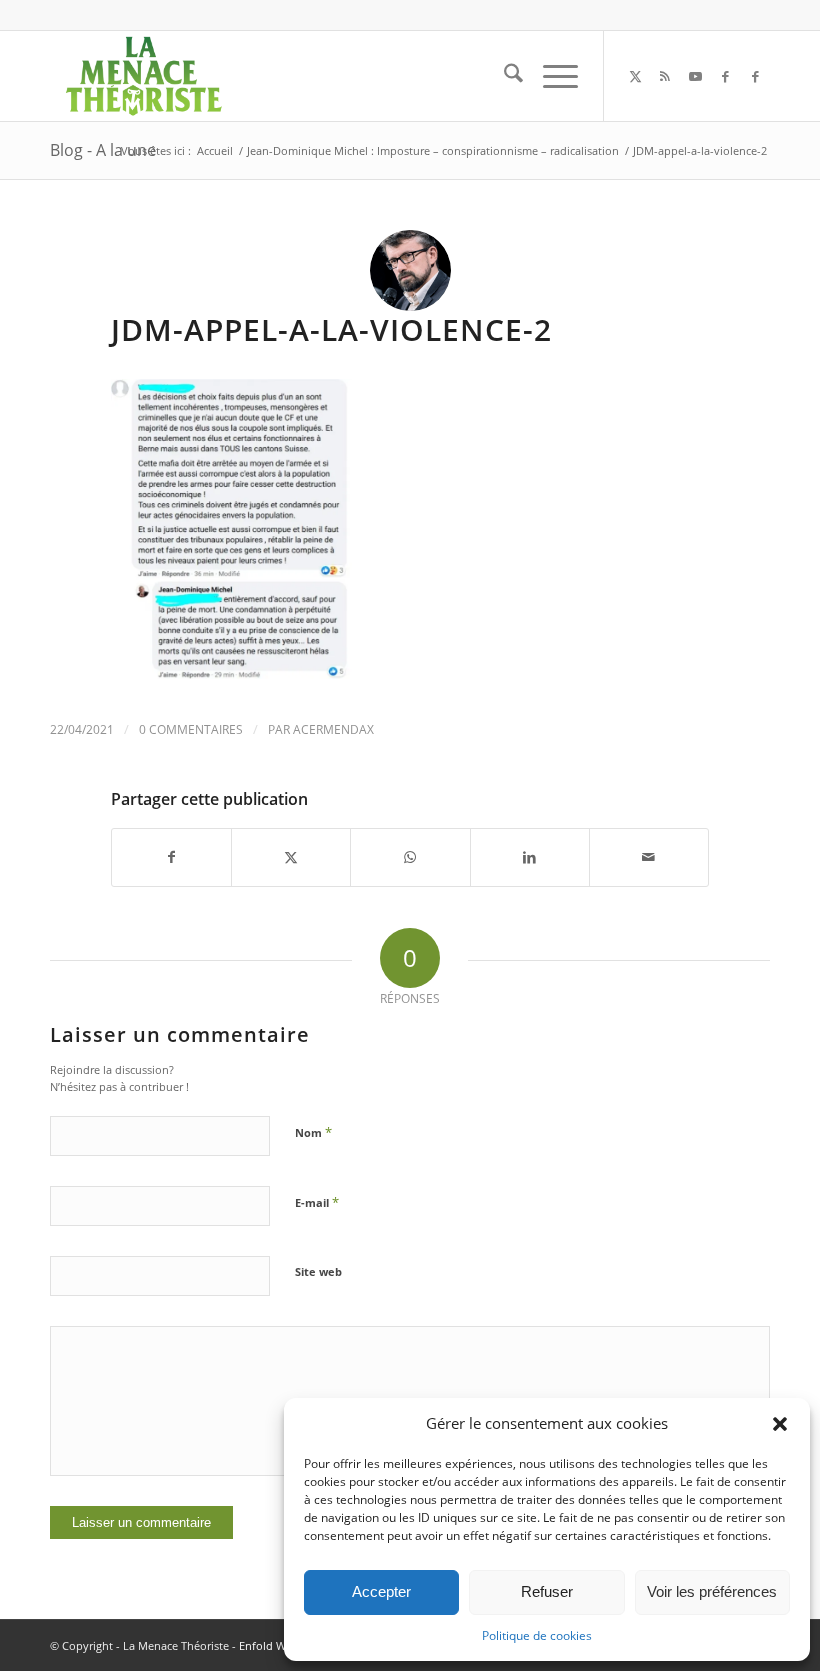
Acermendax (333, 729)
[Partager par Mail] (649, 857)
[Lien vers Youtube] (695, 76)
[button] (780, 1424)
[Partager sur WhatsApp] (410, 857)
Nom (313, 1132)
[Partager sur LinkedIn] (530, 857)
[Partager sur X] (291, 857)
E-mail (317, 1202)
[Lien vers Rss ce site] (665, 76)
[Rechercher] (503, 76)
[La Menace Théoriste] (143, 76)
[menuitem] (503, 76)
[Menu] (550, 76)
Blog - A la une (103, 150)
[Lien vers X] (635, 76)
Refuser (547, 1591)
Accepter (381, 1591)
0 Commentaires (191, 729)
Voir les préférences (712, 1591)
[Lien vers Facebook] (725, 76)
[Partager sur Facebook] (171, 857)
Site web (318, 1271)
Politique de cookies (537, 1635)
